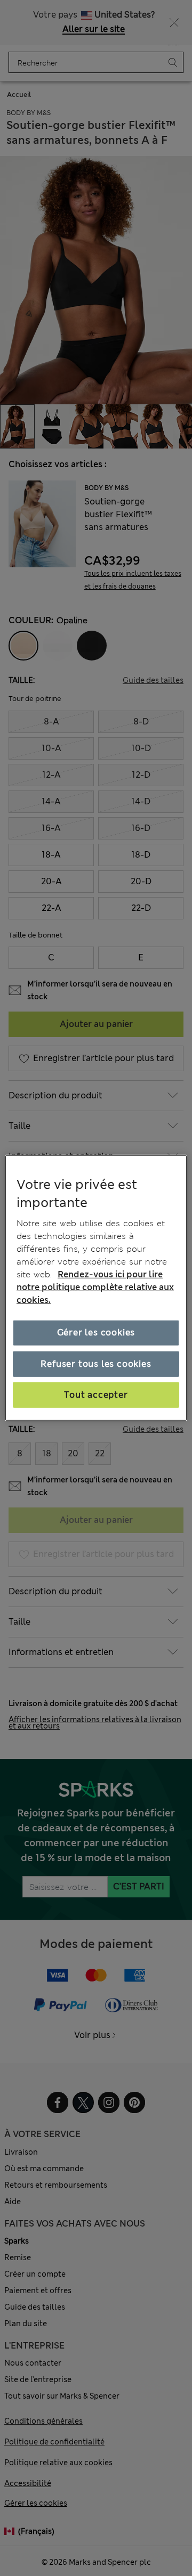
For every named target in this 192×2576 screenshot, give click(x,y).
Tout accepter (96, 1395)
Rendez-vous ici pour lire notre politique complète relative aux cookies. (95, 1287)
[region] (96, 1288)
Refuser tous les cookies (96, 1363)
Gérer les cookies (96, 1332)
